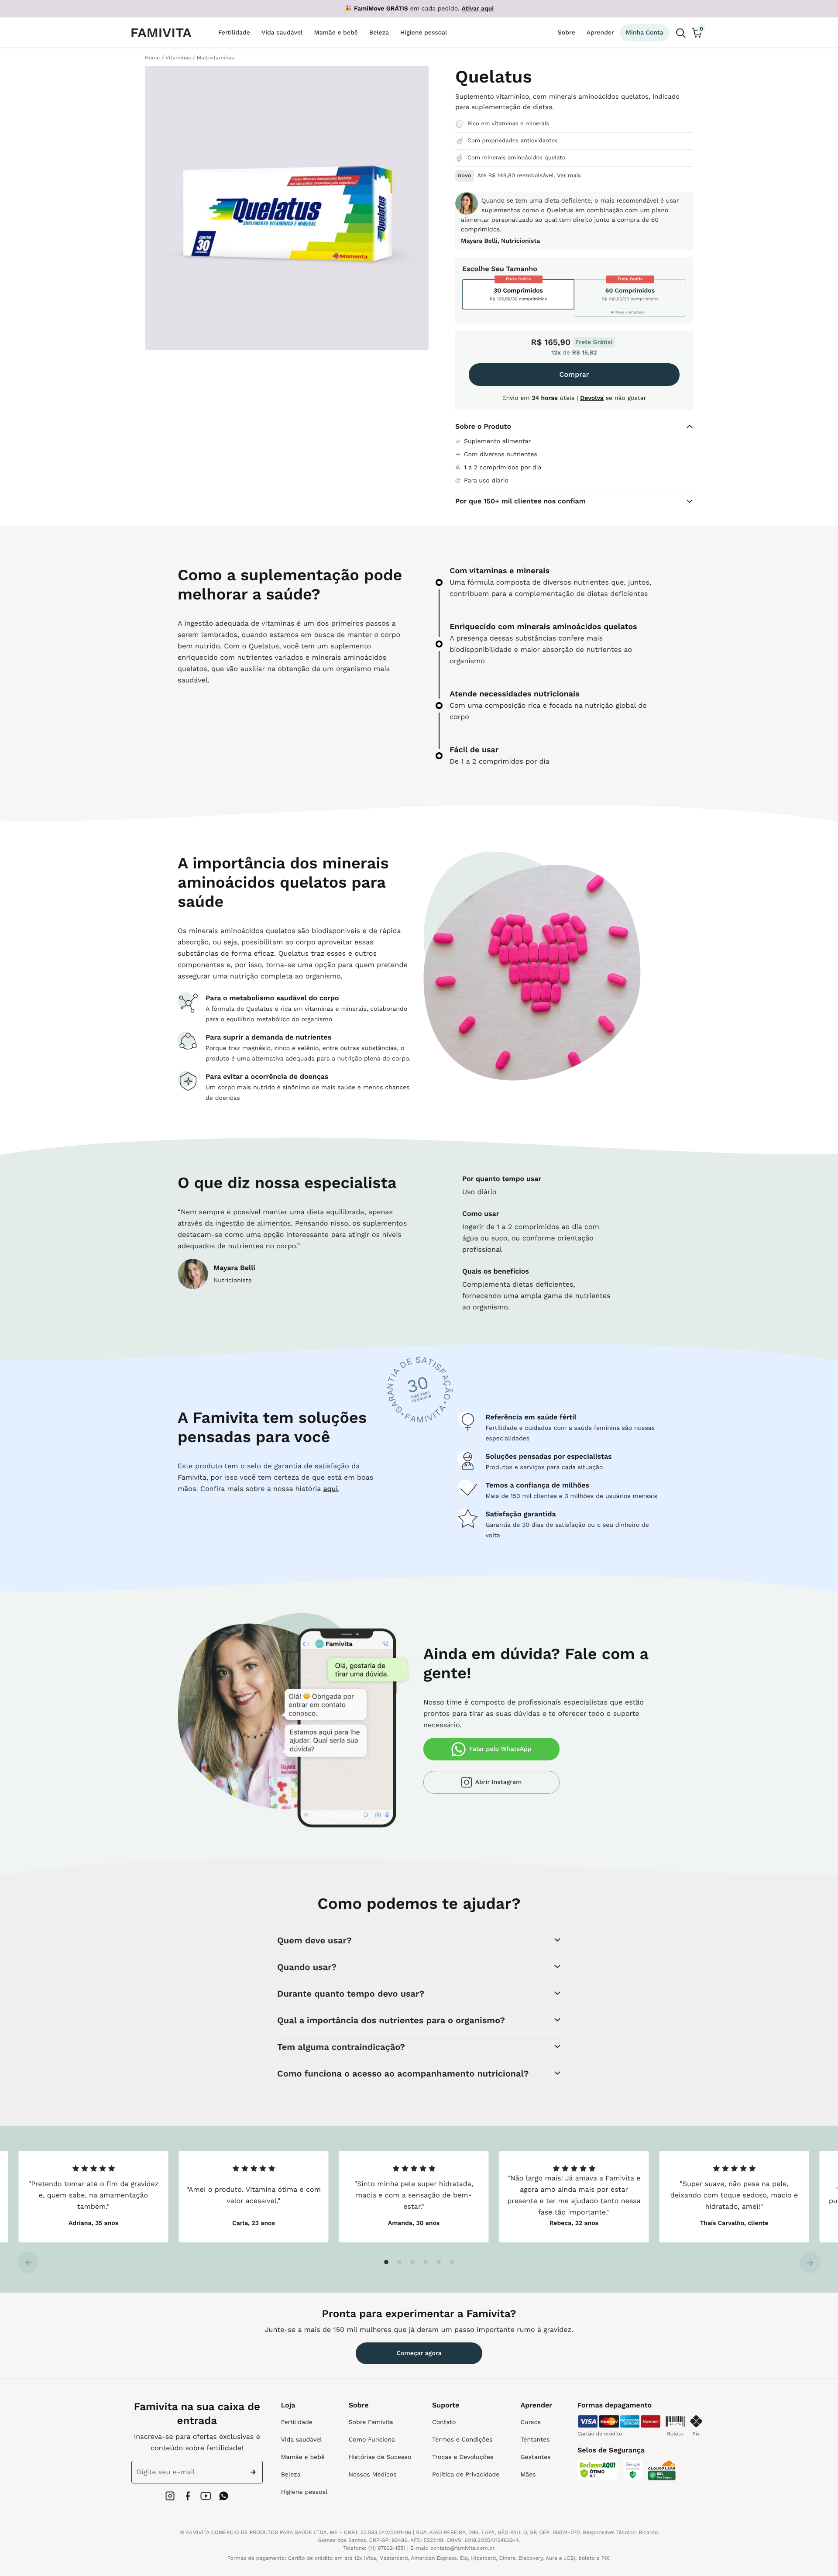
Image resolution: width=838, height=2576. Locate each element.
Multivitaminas (216, 58)
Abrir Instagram (498, 1782)
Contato (444, 2422)
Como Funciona (372, 2440)
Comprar (574, 374)
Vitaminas (178, 58)
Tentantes (535, 2440)
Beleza (291, 2475)
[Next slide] (810, 2263)
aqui (330, 1489)
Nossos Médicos (373, 2475)
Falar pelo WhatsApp (500, 1749)
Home (152, 58)
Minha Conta (645, 33)
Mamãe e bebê (303, 2457)
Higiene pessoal (304, 2492)
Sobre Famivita (371, 2422)
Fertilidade (297, 2422)
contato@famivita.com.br (463, 2548)
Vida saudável (302, 2440)
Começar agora (419, 2353)
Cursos (531, 2422)
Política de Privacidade (466, 2475)
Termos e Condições (462, 2440)
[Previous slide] (28, 2263)
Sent (255, 2472)
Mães (528, 2475)
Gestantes (535, 2457)
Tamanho (522, 269)
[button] (386, 2262)
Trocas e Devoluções (463, 2457)
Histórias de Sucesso (380, 2457)
